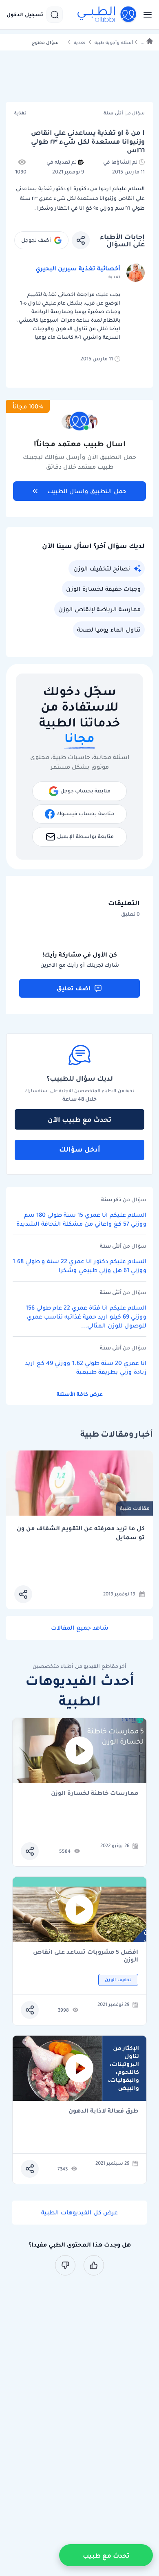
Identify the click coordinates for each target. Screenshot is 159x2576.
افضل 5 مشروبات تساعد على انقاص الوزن (86, 1956)
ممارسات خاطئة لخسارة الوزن (95, 1794)
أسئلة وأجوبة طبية (114, 43)
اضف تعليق (74, 988)
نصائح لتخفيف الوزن (102, 568)
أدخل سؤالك (80, 1149)
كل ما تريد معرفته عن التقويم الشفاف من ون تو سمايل (81, 1533)
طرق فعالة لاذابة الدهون (103, 2111)
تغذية (80, 43)
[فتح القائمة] (145, 15)
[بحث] (55, 15)
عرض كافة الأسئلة (80, 1394)
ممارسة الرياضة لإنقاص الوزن (99, 609)
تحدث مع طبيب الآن (79, 1119)
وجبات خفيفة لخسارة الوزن (103, 589)
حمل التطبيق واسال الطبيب (87, 491)
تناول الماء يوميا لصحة (109, 630)
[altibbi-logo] (107, 15)
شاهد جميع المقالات (80, 1628)
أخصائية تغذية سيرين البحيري (78, 268)
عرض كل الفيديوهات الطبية (79, 2212)
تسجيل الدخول (25, 15)
